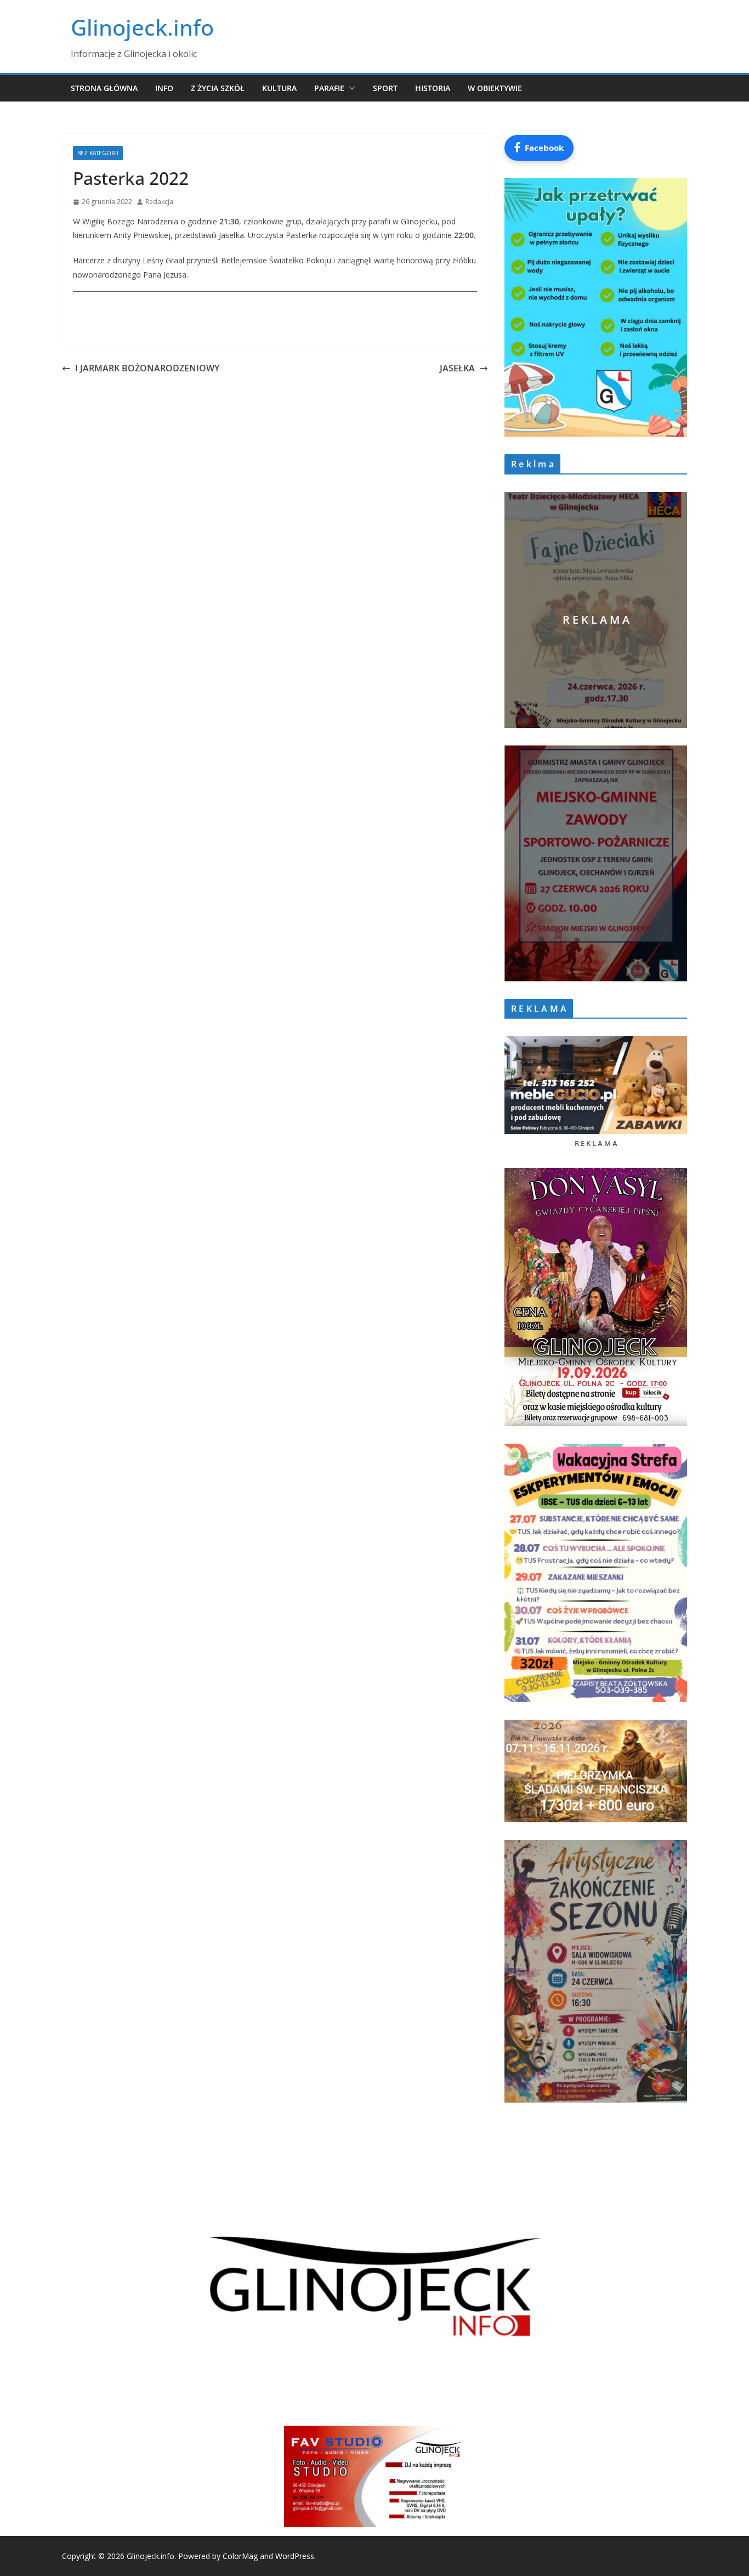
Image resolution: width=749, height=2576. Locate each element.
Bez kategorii (98, 153)
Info (164, 88)
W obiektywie (495, 88)
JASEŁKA (455, 368)
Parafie (329, 88)
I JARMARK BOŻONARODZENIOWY (147, 368)
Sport (385, 88)
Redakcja (159, 202)
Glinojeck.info (142, 27)
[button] (350, 88)
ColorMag (240, 2556)
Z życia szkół (218, 88)
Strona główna (104, 88)
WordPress (295, 2556)
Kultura (279, 88)
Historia (433, 88)
